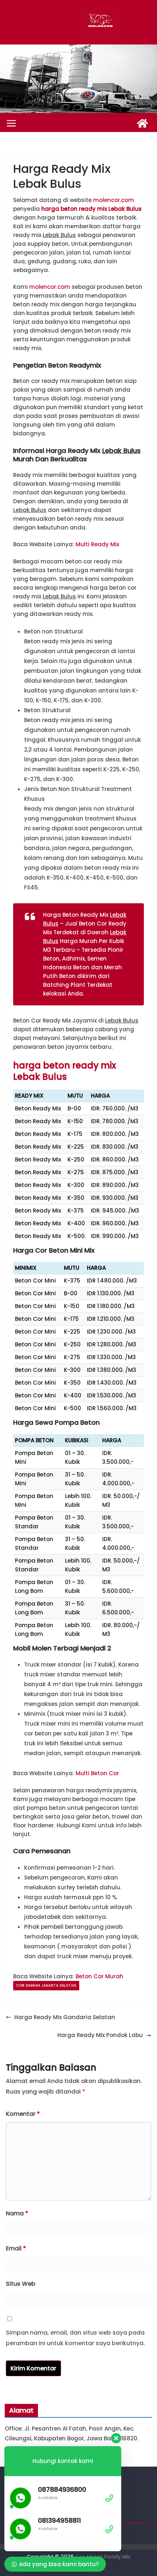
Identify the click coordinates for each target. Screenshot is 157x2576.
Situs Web (21, 2284)
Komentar (23, 2114)
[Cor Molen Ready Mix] (142, 123)
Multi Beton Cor (97, 1773)
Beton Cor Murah (99, 1976)
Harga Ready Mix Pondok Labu (100, 2035)
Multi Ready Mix (97, 544)
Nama (17, 2213)
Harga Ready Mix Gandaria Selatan (65, 2017)
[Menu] (11, 123)
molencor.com (114, 200)
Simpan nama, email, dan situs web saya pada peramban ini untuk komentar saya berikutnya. (75, 2338)
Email (16, 2248)
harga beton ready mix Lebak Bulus (91, 209)
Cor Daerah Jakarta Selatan (46, 1985)
